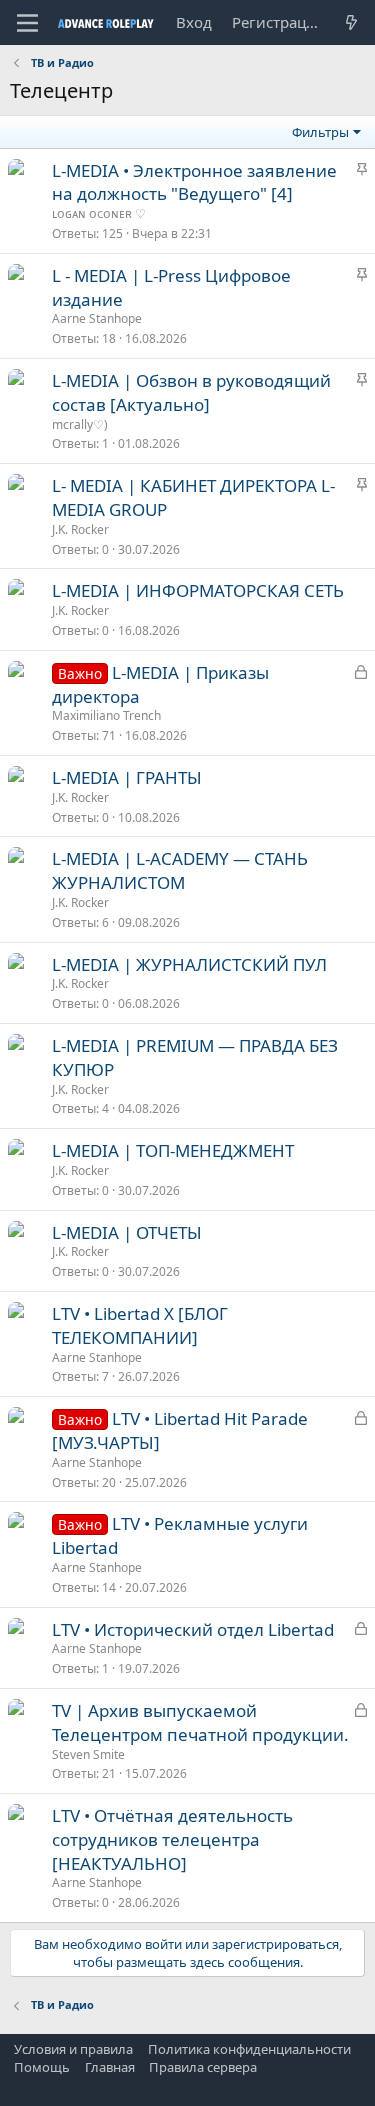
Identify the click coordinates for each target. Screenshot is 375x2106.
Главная (110, 2067)
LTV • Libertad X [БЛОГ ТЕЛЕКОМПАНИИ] (140, 1325)
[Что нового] (351, 22)
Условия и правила (73, 2049)
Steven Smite (88, 1754)
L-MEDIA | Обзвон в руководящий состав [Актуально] (191, 392)
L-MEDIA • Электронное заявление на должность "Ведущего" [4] (194, 182)
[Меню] (27, 23)
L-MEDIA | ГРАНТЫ (127, 777)
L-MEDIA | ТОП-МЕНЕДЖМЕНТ (173, 1150)
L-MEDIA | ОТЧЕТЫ (127, 1232)
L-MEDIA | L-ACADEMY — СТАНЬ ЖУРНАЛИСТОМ (180, 870)
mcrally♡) (80, 424)
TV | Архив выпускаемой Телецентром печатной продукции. (200, 1722)
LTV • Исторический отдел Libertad (193, 1629)
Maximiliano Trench (106, 715)
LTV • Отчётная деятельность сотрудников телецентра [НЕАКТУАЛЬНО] (172, 1839)
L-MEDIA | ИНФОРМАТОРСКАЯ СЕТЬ (198, 590)
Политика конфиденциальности (249, 2049)
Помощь (42, 2067)
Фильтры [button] (320, 132)
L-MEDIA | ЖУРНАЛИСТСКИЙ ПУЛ (189, 964)
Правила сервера (203, 2067)
